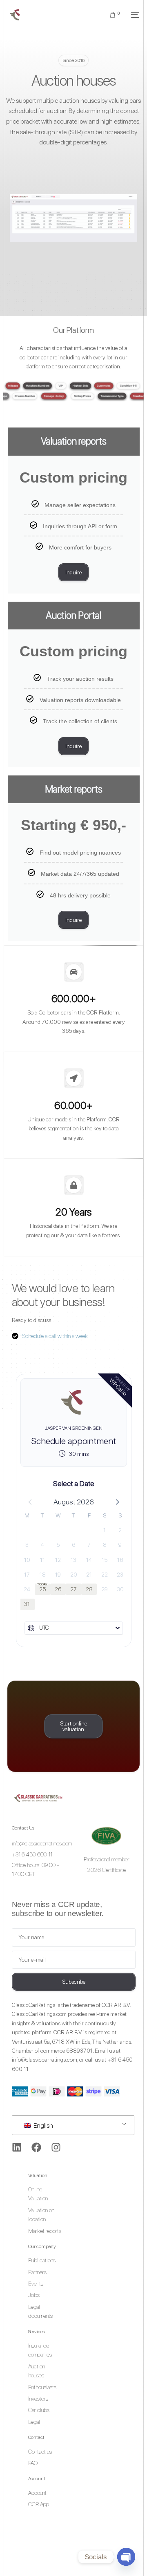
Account (37, 2479)
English (43, 2125)
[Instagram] (56, 2147)
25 (42, 1589)
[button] (117, 1502)
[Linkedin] (17, 2147)
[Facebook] (36, 2147)
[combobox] (74, 1628)
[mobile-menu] (134, 15)
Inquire (73, 572)
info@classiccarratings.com (45, 2060)
